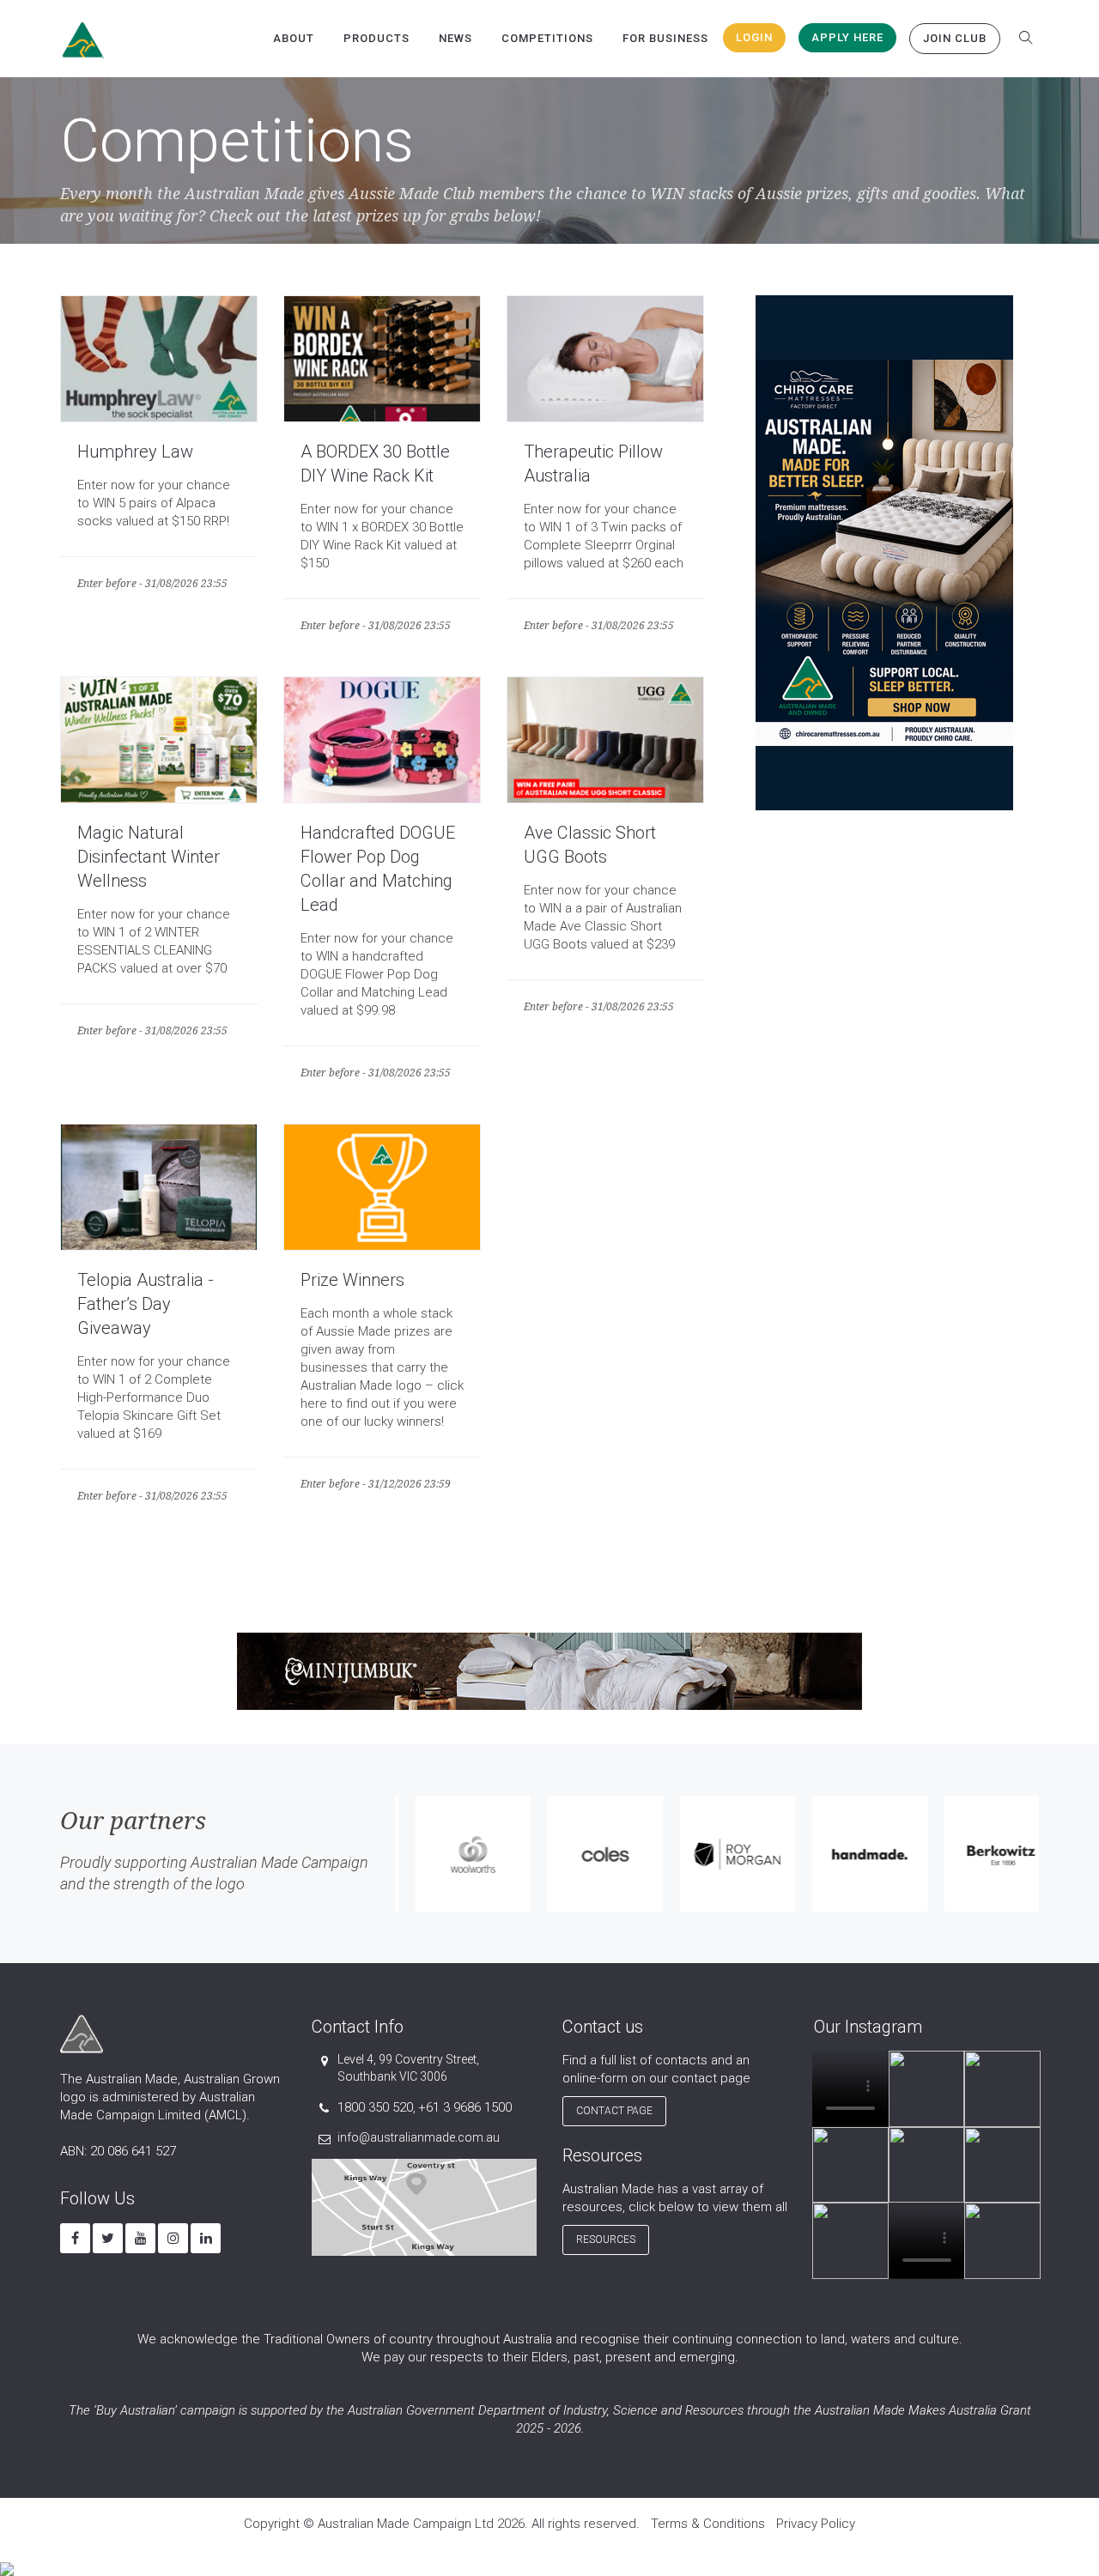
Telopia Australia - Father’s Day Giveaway (146, 1304)
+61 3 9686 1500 (465, 2107)
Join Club (955, 38)
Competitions (547, 38)
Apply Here (847, 37)
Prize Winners (352, 1280)
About (294, 38)
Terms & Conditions (708, 2524)
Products (376, 38)
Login (754, 37)
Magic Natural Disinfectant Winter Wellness (149, 857)
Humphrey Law (135, 452)
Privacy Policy (816, 2524)
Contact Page (614, 2111)
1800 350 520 (375, 2107)
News (455, 38)
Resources (606, 2240)
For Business (665, 38)
